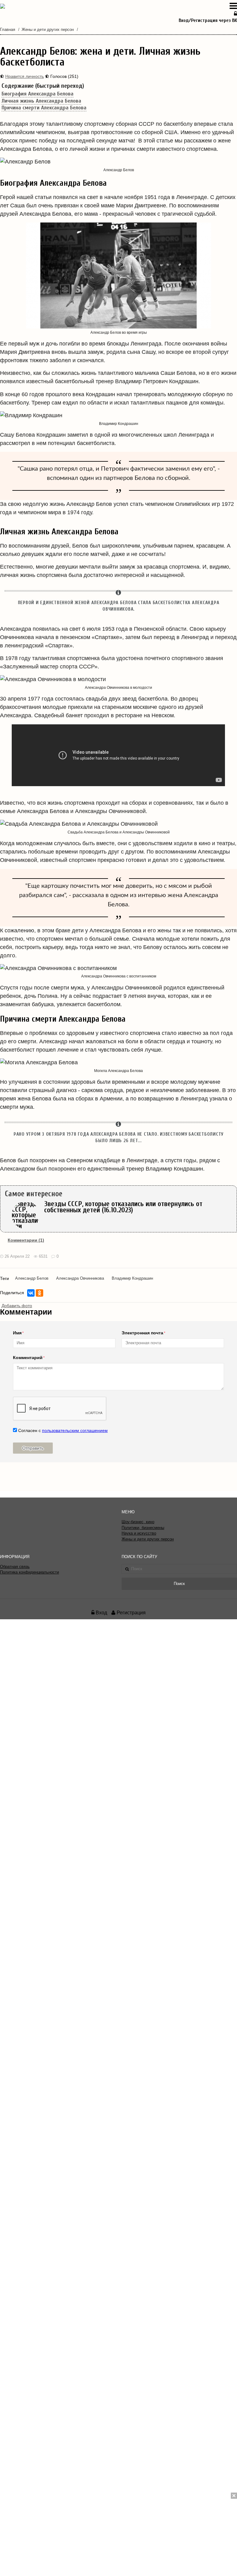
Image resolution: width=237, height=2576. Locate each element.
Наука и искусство (139, 1533)
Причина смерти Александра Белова (44, 108)
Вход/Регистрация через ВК (208, 20)
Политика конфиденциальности (29, 1572)
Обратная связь (15, 1567)
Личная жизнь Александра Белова (41, 101)
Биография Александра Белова (37, 94)
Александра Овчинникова (80, 1278)
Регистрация (131, 1613)
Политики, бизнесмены (143, 1528)
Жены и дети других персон (48, 30)
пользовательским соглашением (75, 1430)
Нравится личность (25, 76)
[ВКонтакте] (31, 1293)
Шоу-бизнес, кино (138, 1522)
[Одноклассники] (39, 1293)
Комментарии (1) (26, 1240)
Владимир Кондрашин (132, 1278)
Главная (8, 30)
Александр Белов (32, 1278)
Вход (101, 1613)
